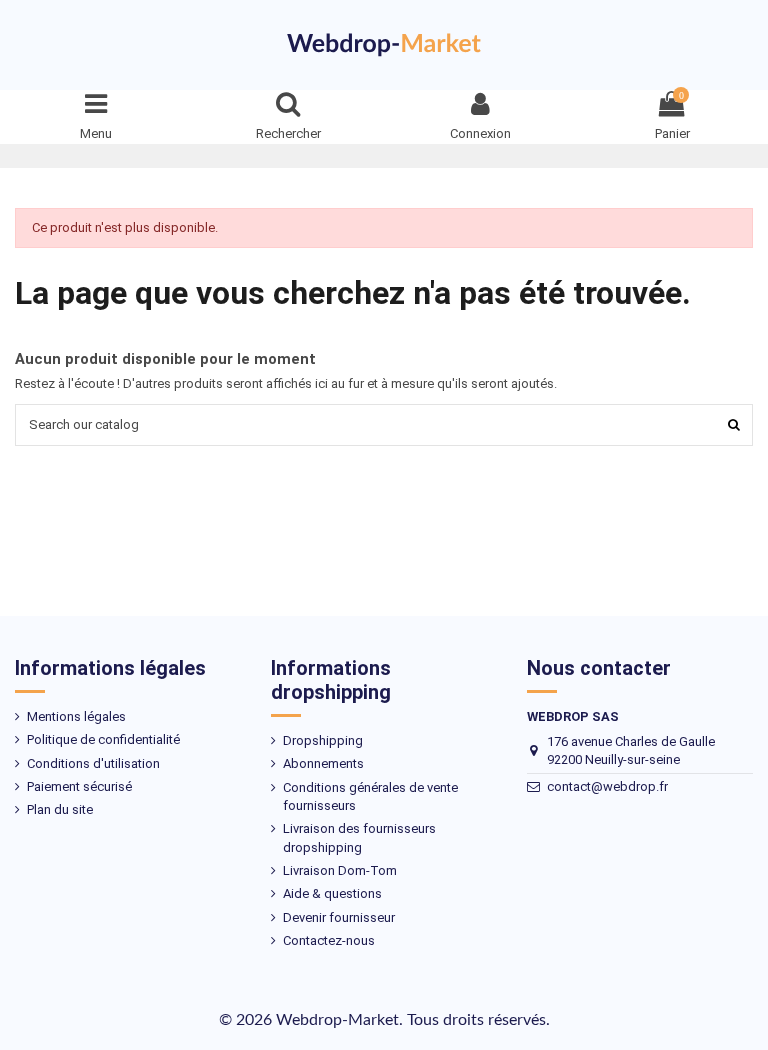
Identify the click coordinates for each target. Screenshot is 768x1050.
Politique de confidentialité (103, 739)
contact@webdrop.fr (607, 786)
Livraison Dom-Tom (340, 870)
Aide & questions (332, 893)
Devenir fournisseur (339, 917)
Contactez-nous (329, 940)
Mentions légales (76, 716)
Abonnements (323, 763)
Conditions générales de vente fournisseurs (370, 796)
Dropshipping (323, 740)
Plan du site (60, 809)
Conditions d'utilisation (93, 763)
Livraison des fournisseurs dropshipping (359, 837)
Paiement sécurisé (79, 786)
